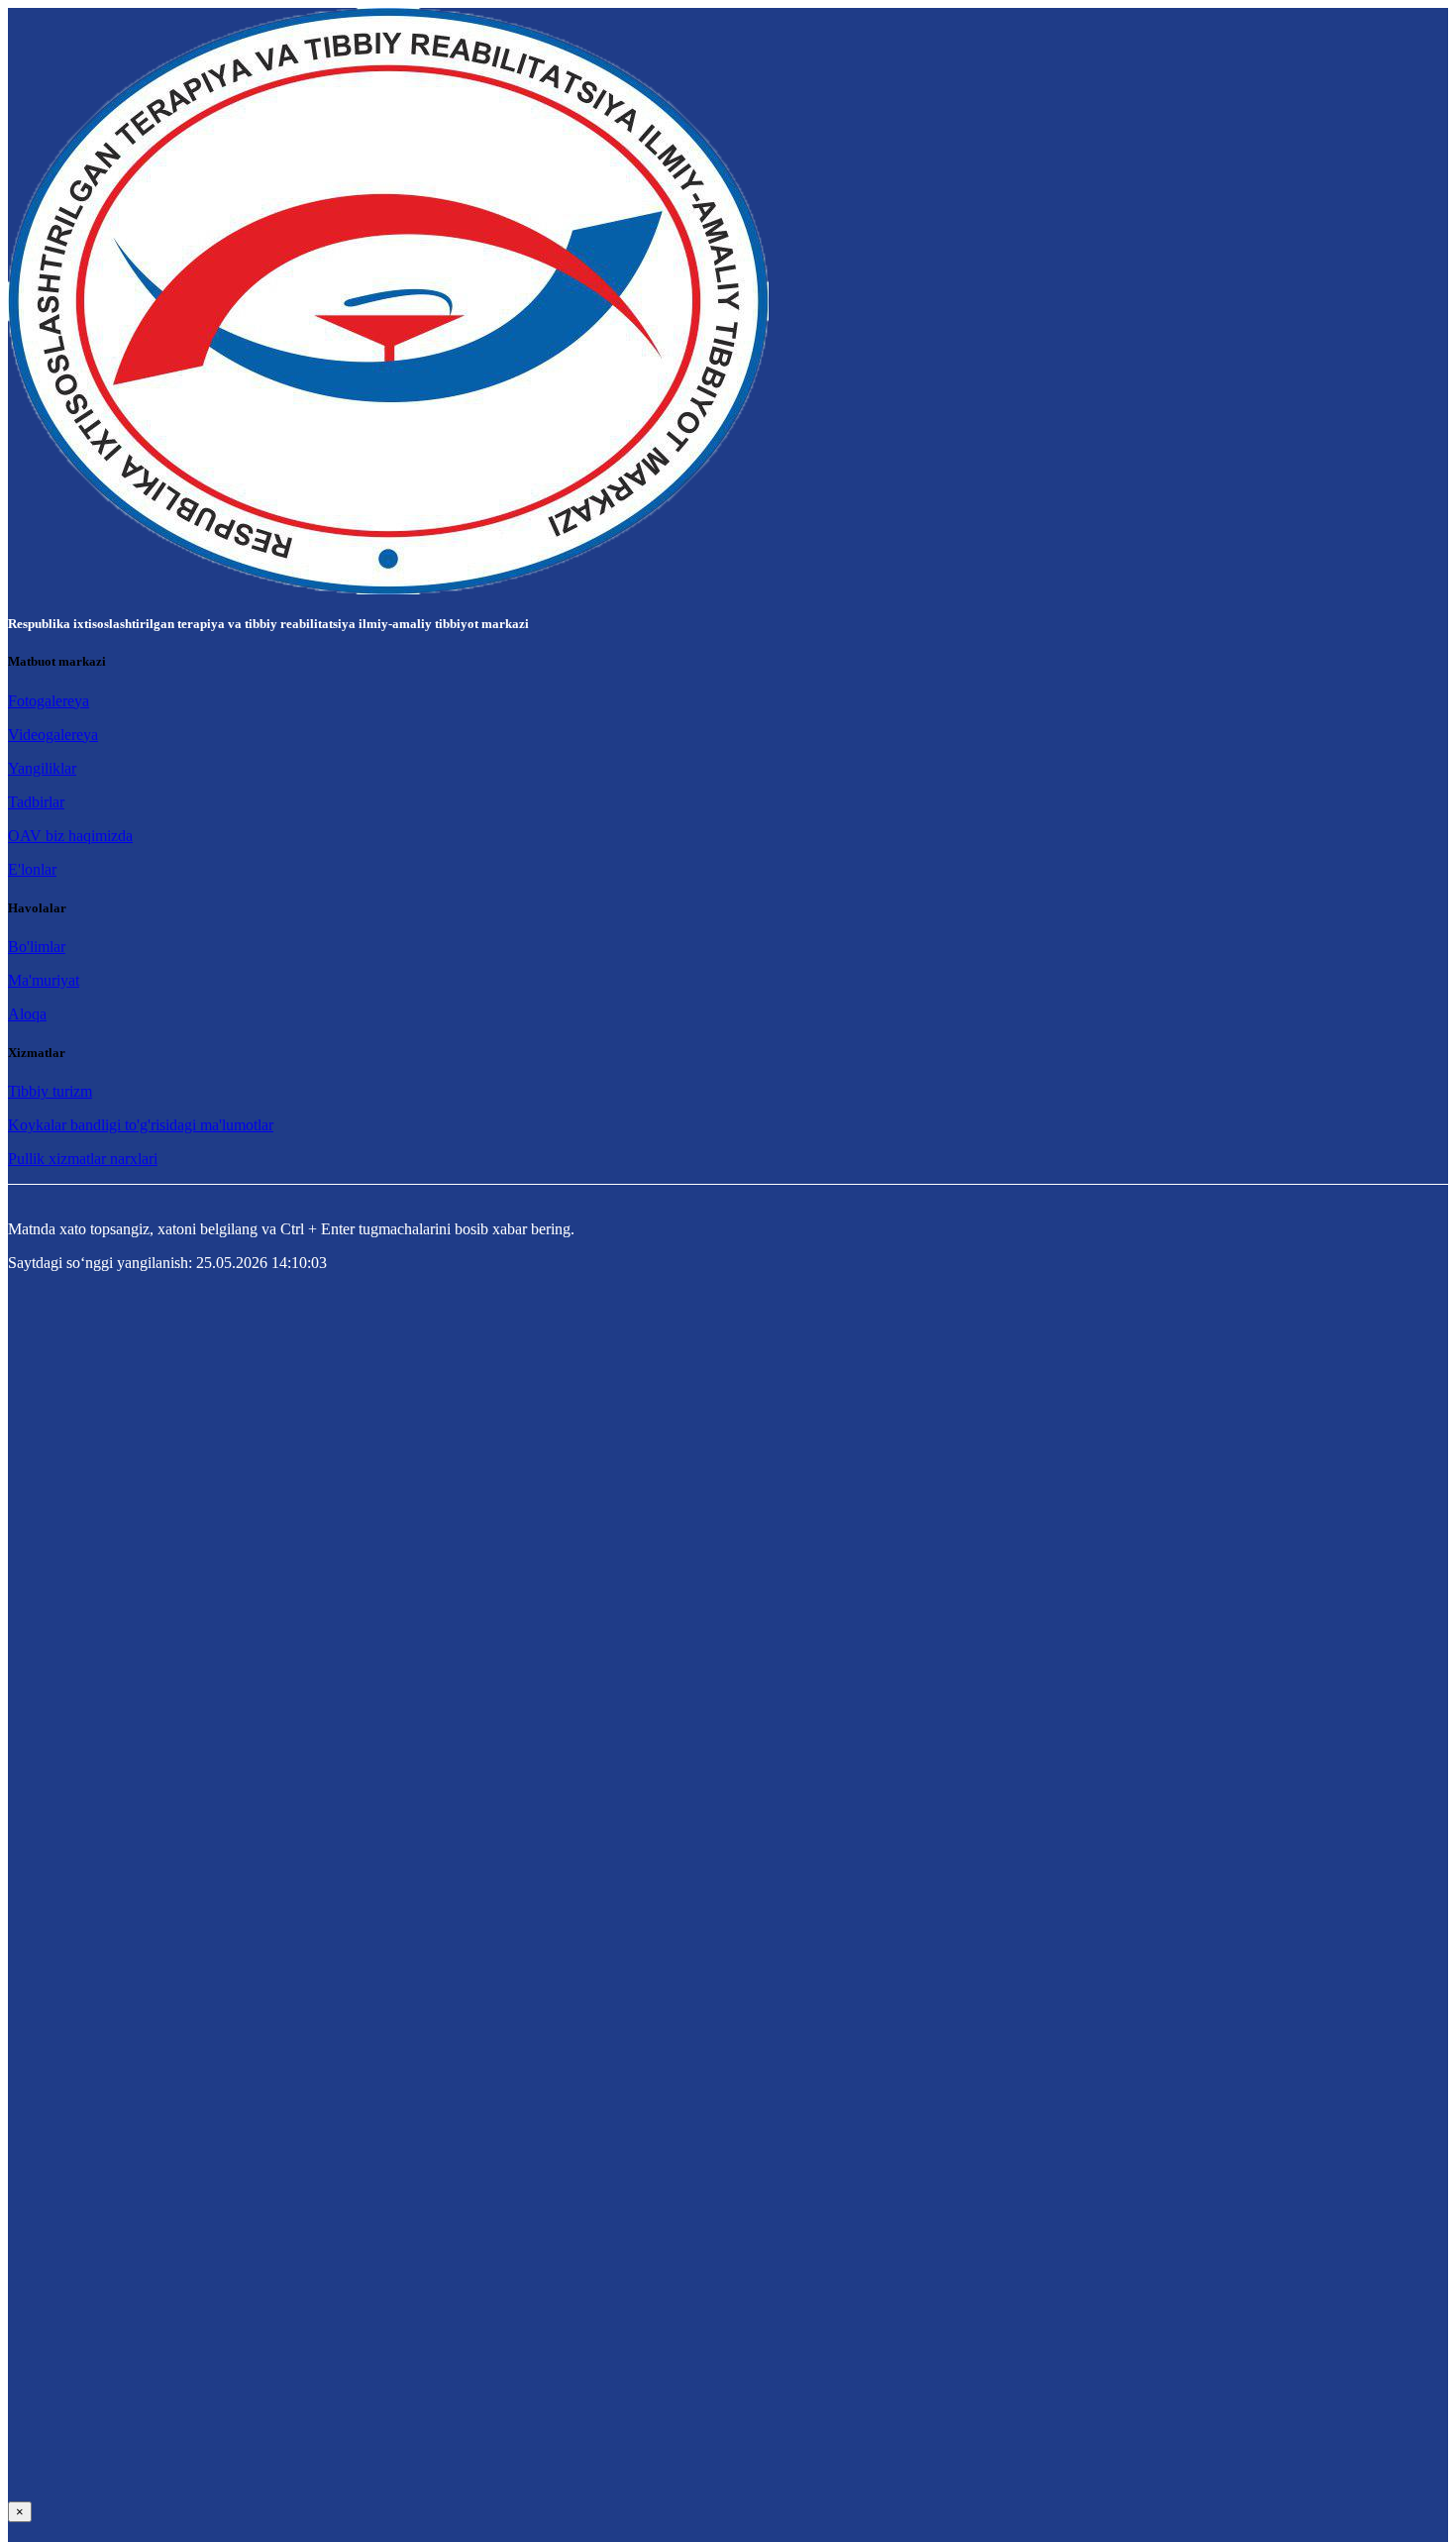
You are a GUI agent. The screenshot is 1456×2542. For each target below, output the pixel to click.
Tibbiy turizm (50, 1091)
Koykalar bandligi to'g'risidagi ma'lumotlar (141, 1125)
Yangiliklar (42, 768)
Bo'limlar (37, 947)
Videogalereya (53, 735)
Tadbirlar (36, 802)
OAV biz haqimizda (70, 836)
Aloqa (27, 1014)
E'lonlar (32, 869)
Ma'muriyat (44, 980)
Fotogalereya (49, 701)
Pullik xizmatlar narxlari (83, 1159)
